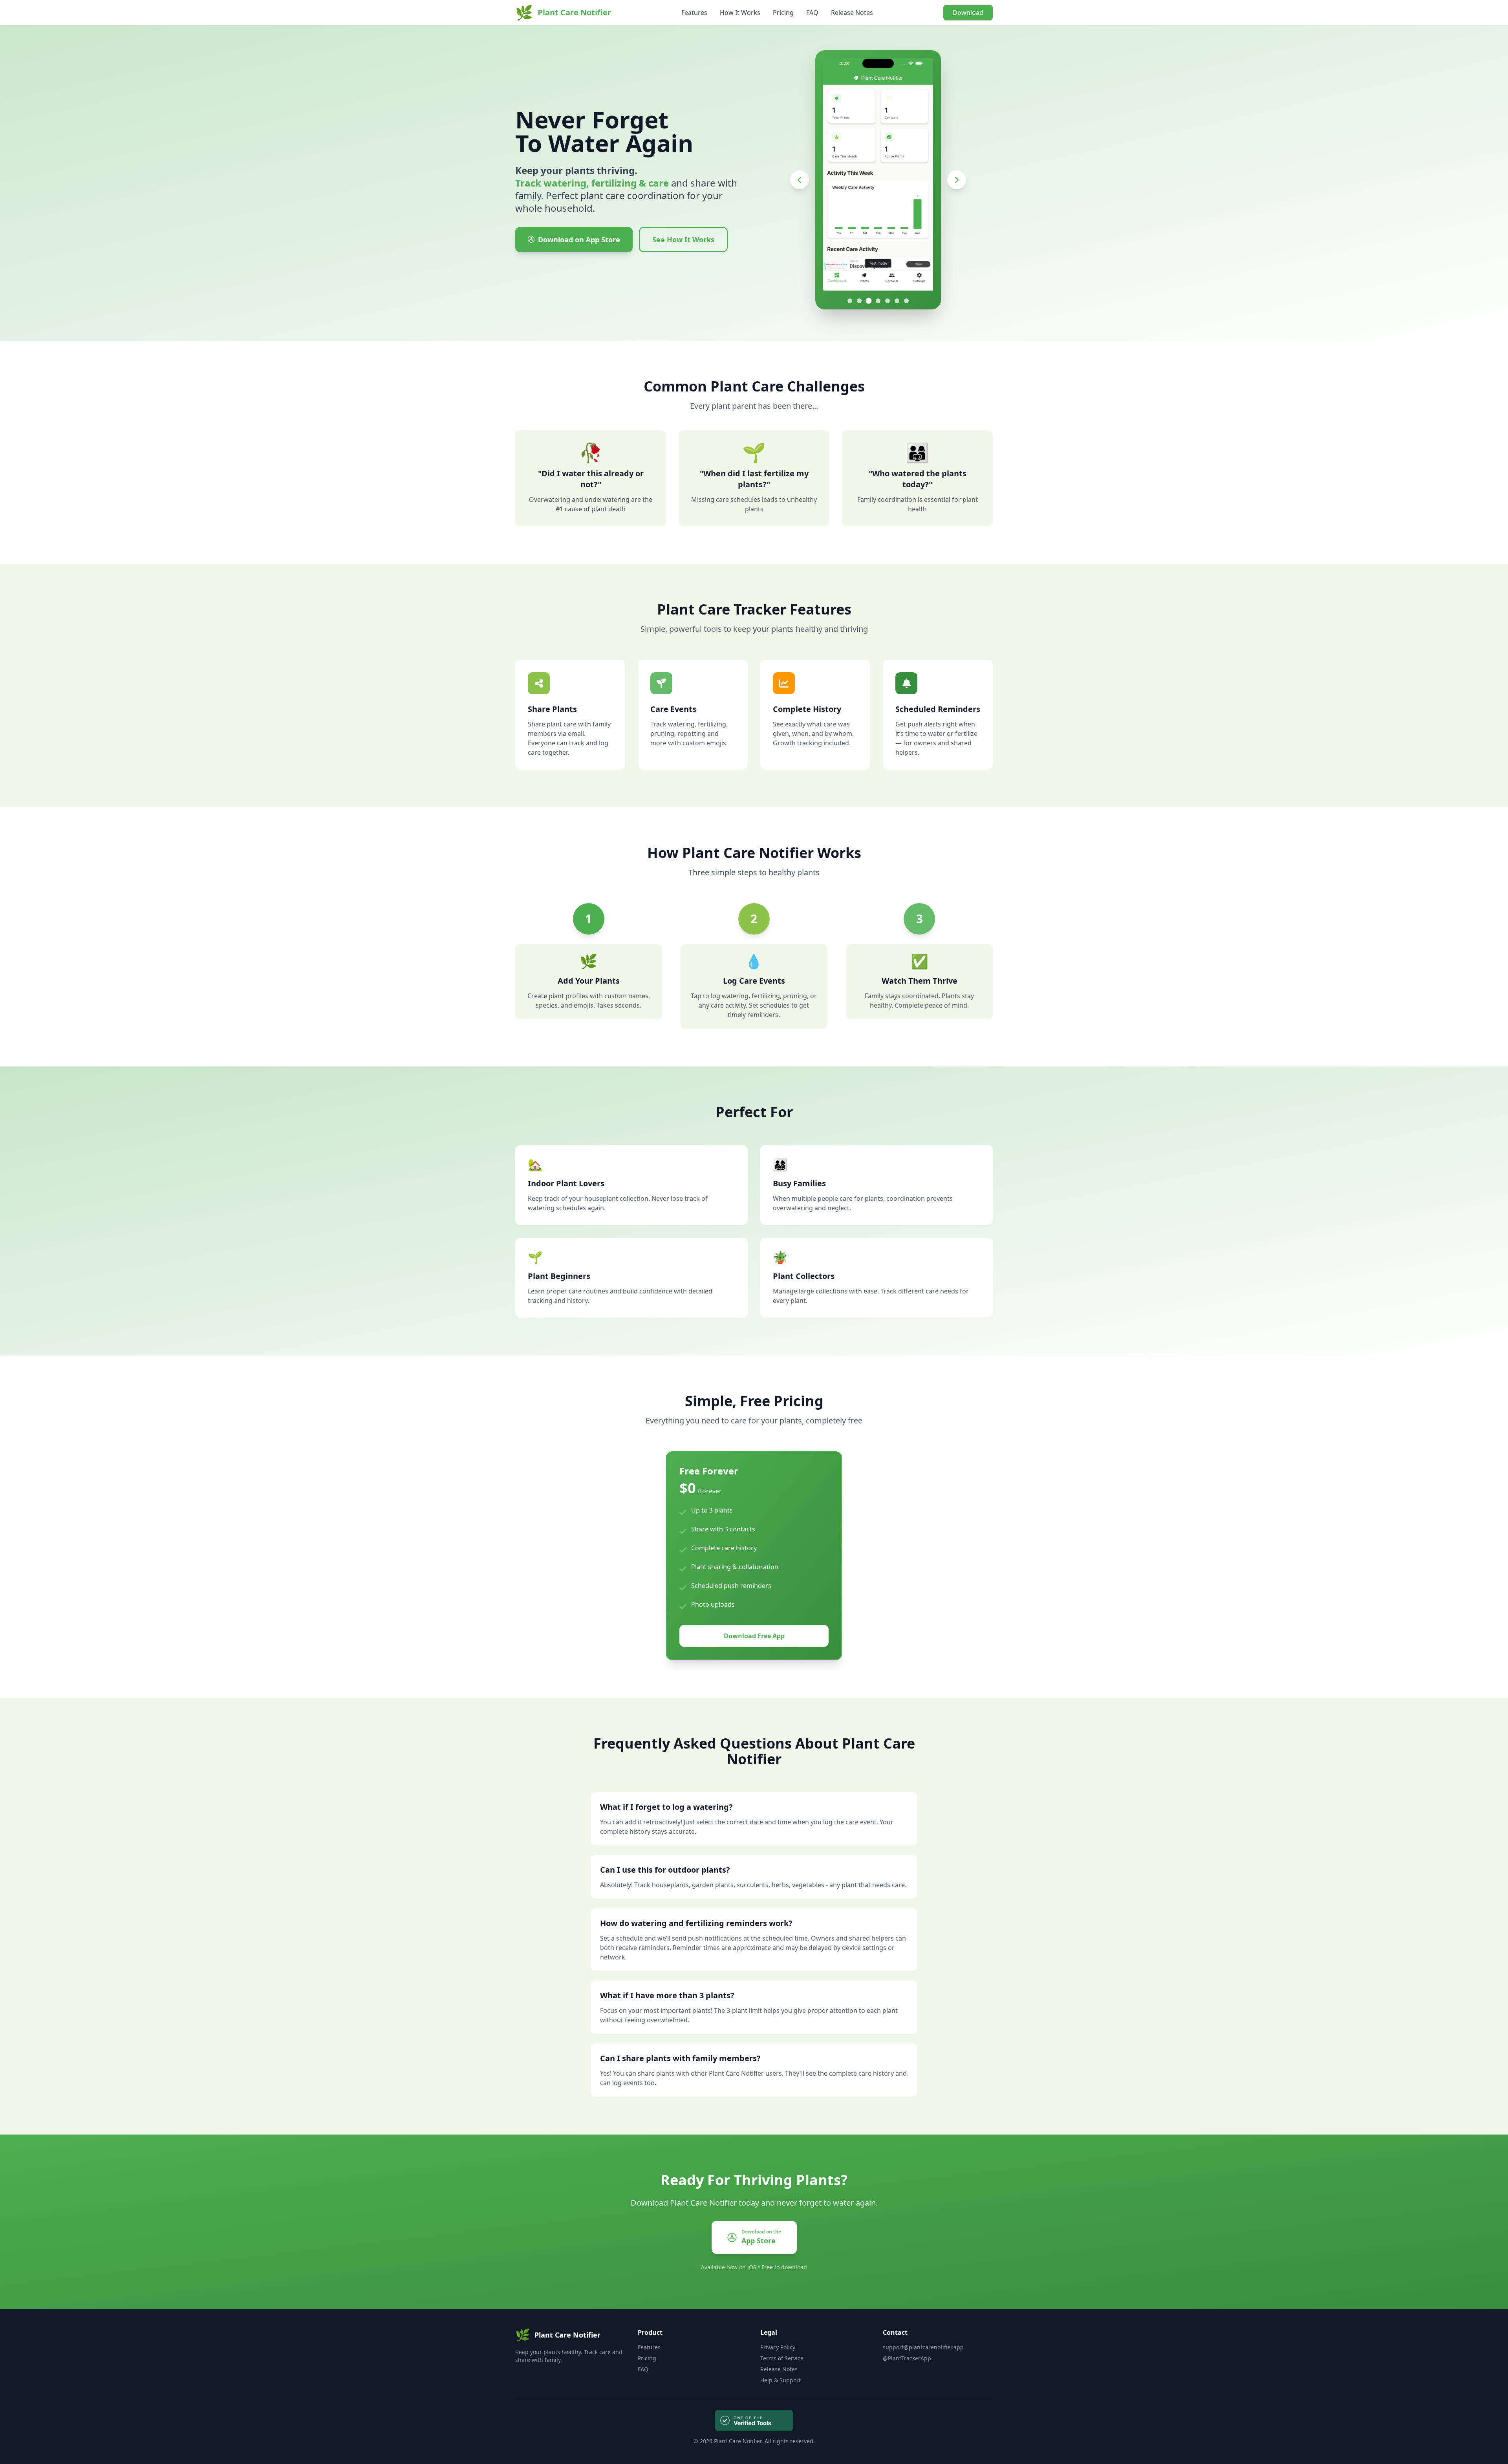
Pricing (783, 13)
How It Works (740, 13)
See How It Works (683, 240)
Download (968, 13)
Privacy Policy (778, 2347)
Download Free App (754, 1636)
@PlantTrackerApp (907, 2358)
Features (694, 13)
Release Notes (852, 13)
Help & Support (781, 2380)
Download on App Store (579, 240)
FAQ (812, 13)
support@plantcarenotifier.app (923, 2347)
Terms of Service (782, 2358)
